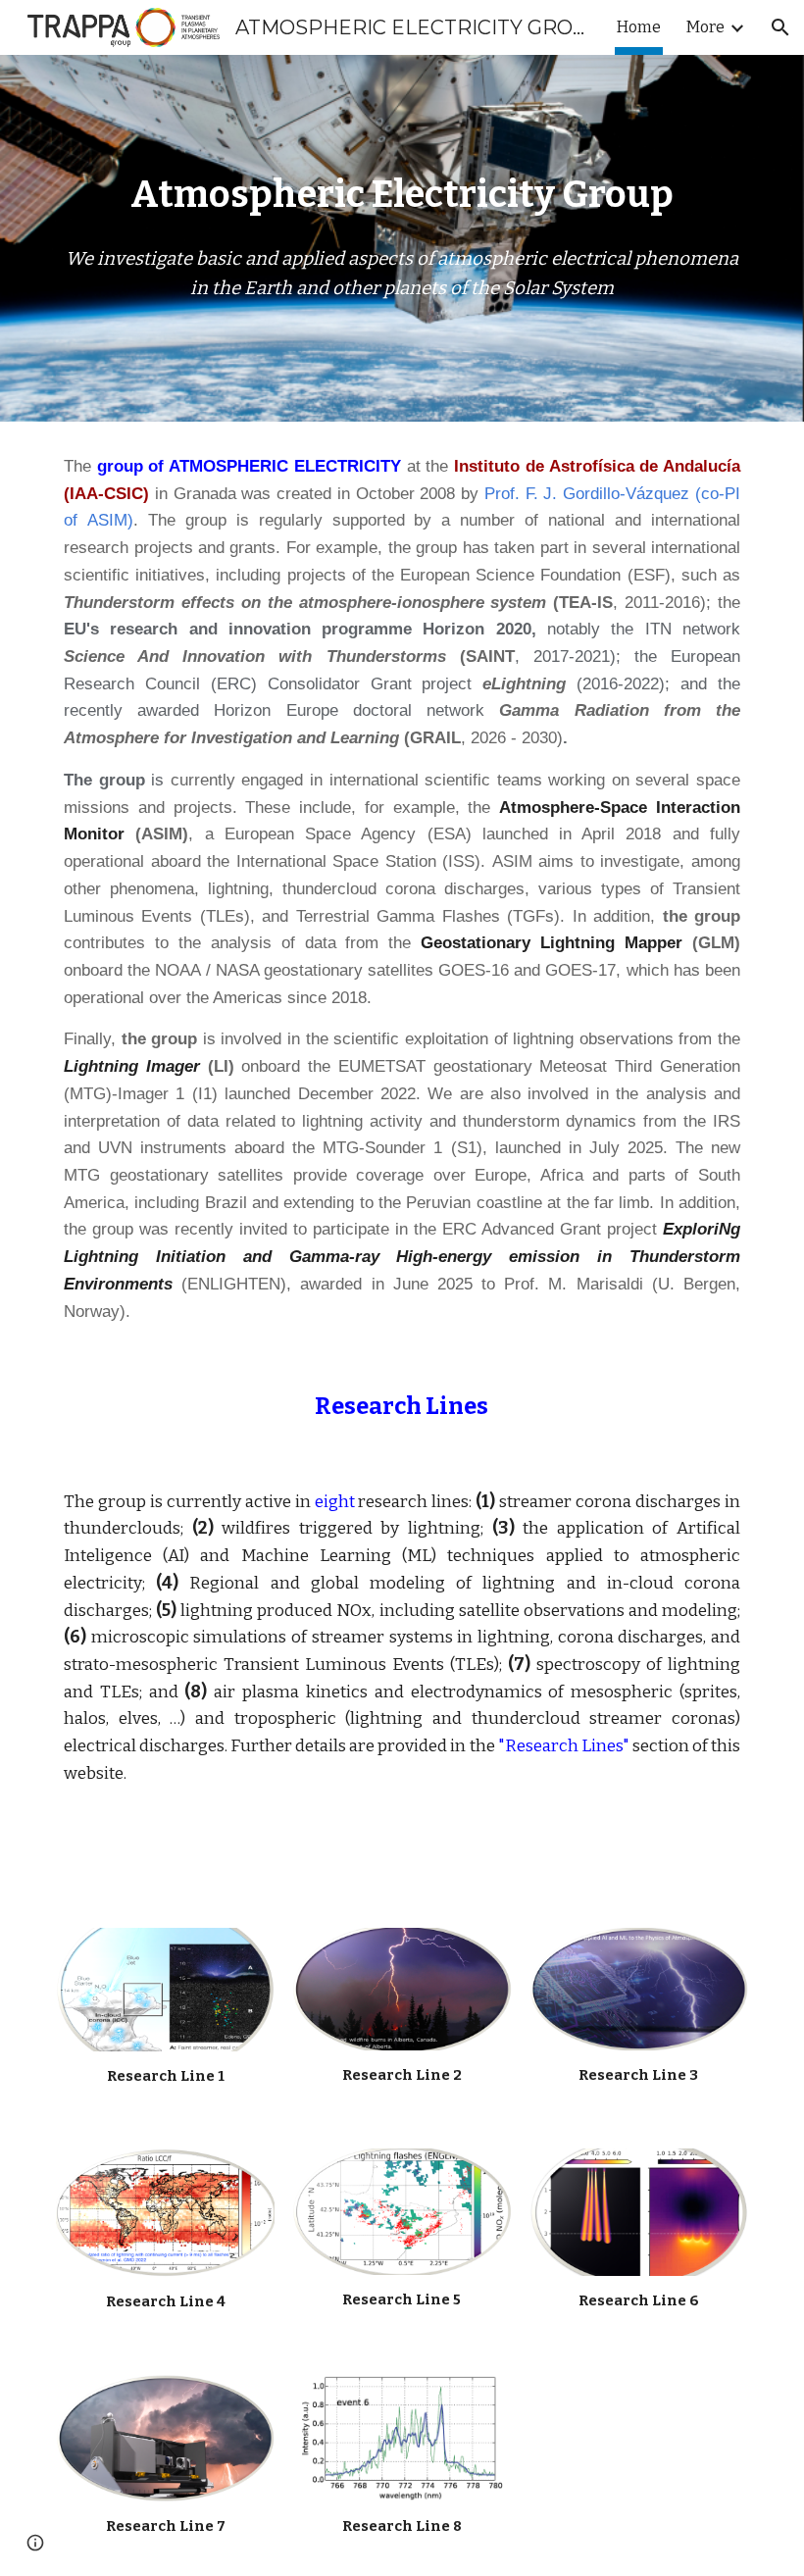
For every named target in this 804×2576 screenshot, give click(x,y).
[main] (402, 196)
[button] (780, 27)
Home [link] (639, 27)
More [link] (705, 27)
